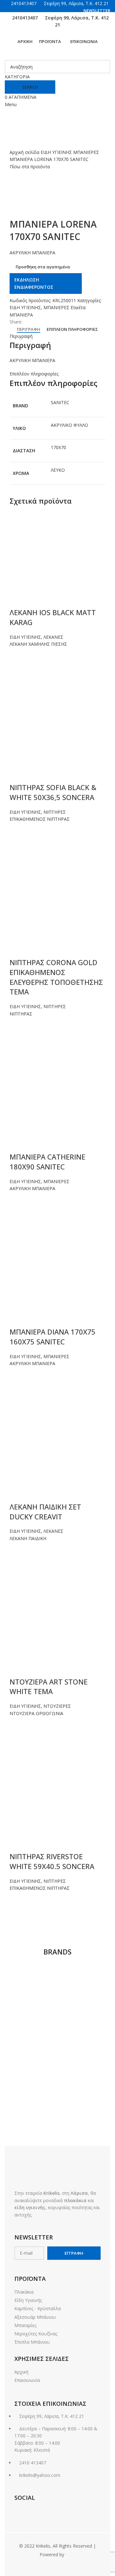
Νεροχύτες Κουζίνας (36, 2334)
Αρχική (21, 2372)
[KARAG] (82, 2090)
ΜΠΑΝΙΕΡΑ (21, 315)
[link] (71, 2554)
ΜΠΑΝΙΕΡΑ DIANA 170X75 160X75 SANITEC (53, 1337)
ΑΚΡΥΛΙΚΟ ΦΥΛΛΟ (69, 425)
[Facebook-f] (19, 2512)
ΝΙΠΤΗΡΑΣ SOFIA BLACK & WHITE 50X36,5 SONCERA (53, 792)
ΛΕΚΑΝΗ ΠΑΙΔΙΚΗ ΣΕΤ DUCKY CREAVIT (45, 1512)
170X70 (58, 447)
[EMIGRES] (82, 2111)
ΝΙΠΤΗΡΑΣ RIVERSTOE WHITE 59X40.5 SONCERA (52, 1861)
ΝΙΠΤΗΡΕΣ (55, 812)
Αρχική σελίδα (25, 152)
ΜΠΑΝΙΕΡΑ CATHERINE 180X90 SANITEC (47, 1162)
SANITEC (60, 402)
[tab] (29, 330)
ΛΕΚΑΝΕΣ (53, 637)
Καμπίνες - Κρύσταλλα (38, 2308)
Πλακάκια (24, 2292)
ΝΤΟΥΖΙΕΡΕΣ (57, 1706)
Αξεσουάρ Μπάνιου (35, 2317)
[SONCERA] (82, 2029)
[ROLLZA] (82, 2049)
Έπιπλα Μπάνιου (32, 2342)
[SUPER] (33, 2029)
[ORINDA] (82, 2070)
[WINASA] (33, 1994)
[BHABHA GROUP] (82, 2132)
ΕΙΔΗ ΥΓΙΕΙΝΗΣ (57, 152)
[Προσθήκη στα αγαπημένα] (18, 656)
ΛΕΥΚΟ (58, 470)
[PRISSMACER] (33, 2070)
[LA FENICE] (33, 2090)
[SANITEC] (33, 2049)
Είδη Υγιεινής (28, 2300)
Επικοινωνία (27, 2380)
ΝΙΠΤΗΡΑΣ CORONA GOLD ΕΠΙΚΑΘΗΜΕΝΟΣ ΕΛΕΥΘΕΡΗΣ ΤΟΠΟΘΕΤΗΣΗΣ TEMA (56, 977)
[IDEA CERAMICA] (33, 2111)
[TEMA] (82, 1979)
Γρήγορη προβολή (18, 679)
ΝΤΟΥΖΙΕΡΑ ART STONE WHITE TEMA (49, 1687)
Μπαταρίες (25, 2325)
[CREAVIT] (33, 2132)
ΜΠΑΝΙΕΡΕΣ (86, 152)
